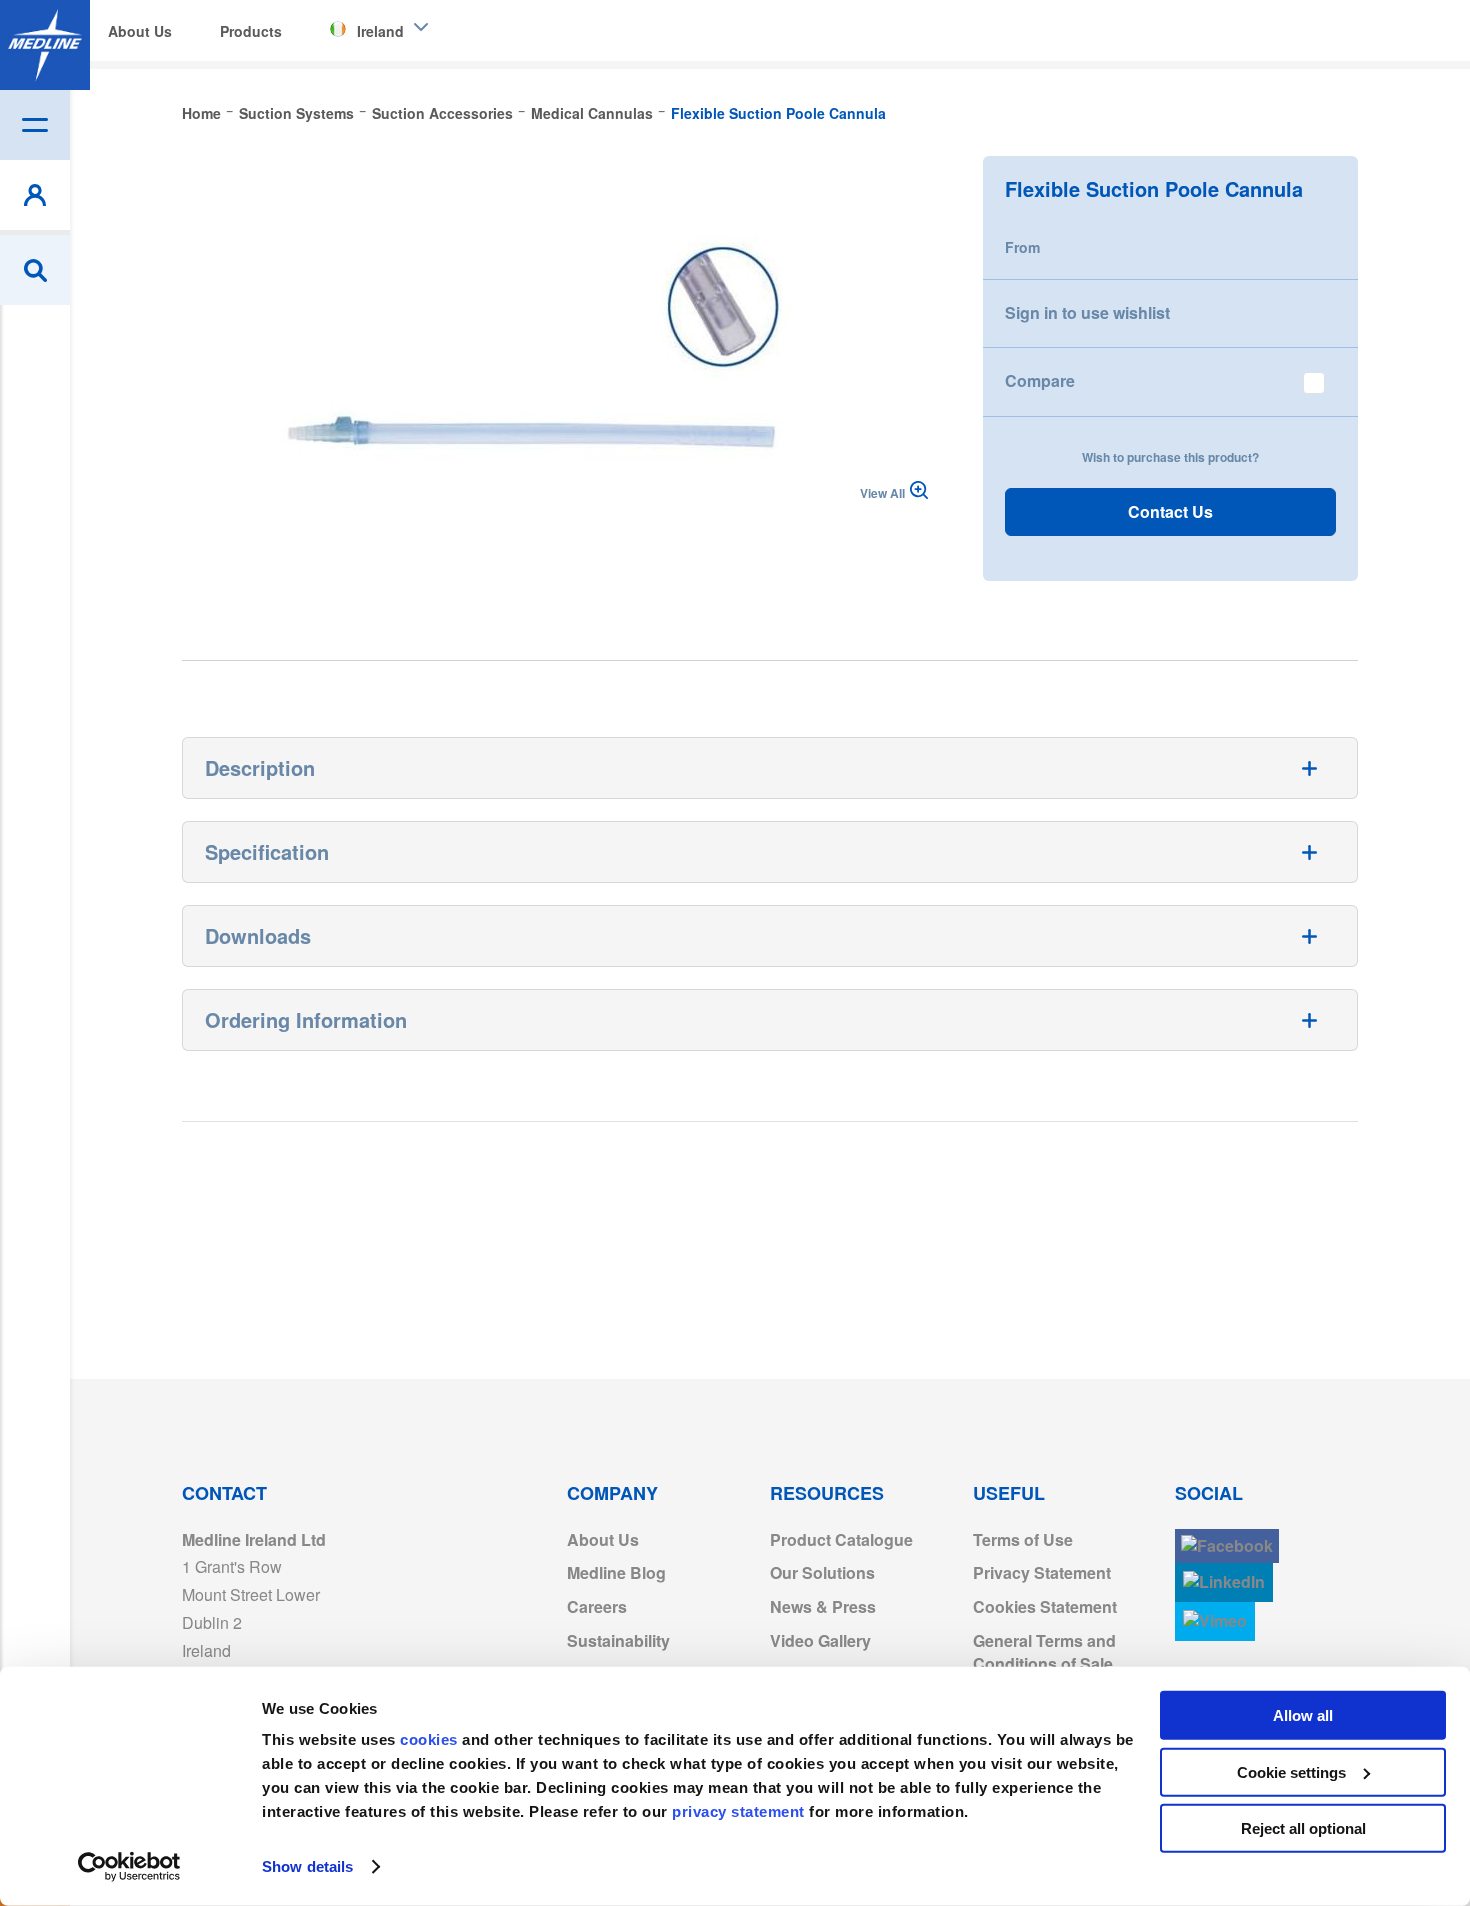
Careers (597, 1606)
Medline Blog (616, 1572)
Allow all (1303, 1715)
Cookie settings (1291, 1771)
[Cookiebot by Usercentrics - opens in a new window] (129, 1867)
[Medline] (45, 45)
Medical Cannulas (592, 113)
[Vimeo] (1215, 1621)
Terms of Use (1023, 1539)
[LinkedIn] (1224, 1582)
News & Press (823, 1606)
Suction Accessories (442, 113)
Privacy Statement (1042, 1572)
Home (201, 113)
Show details (307, 1866)
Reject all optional (1303, 1828)
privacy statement (738, 1811)
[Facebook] (1227, 1546)
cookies (431, 1739)
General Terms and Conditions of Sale (1044, 1652)
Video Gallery (820, 1640)
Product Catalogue (841, 1539)
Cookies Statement (1045, 1606)
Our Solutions (822, 1572)
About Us (603, 1539)
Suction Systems (296, 113)
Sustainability (618, 1640)
